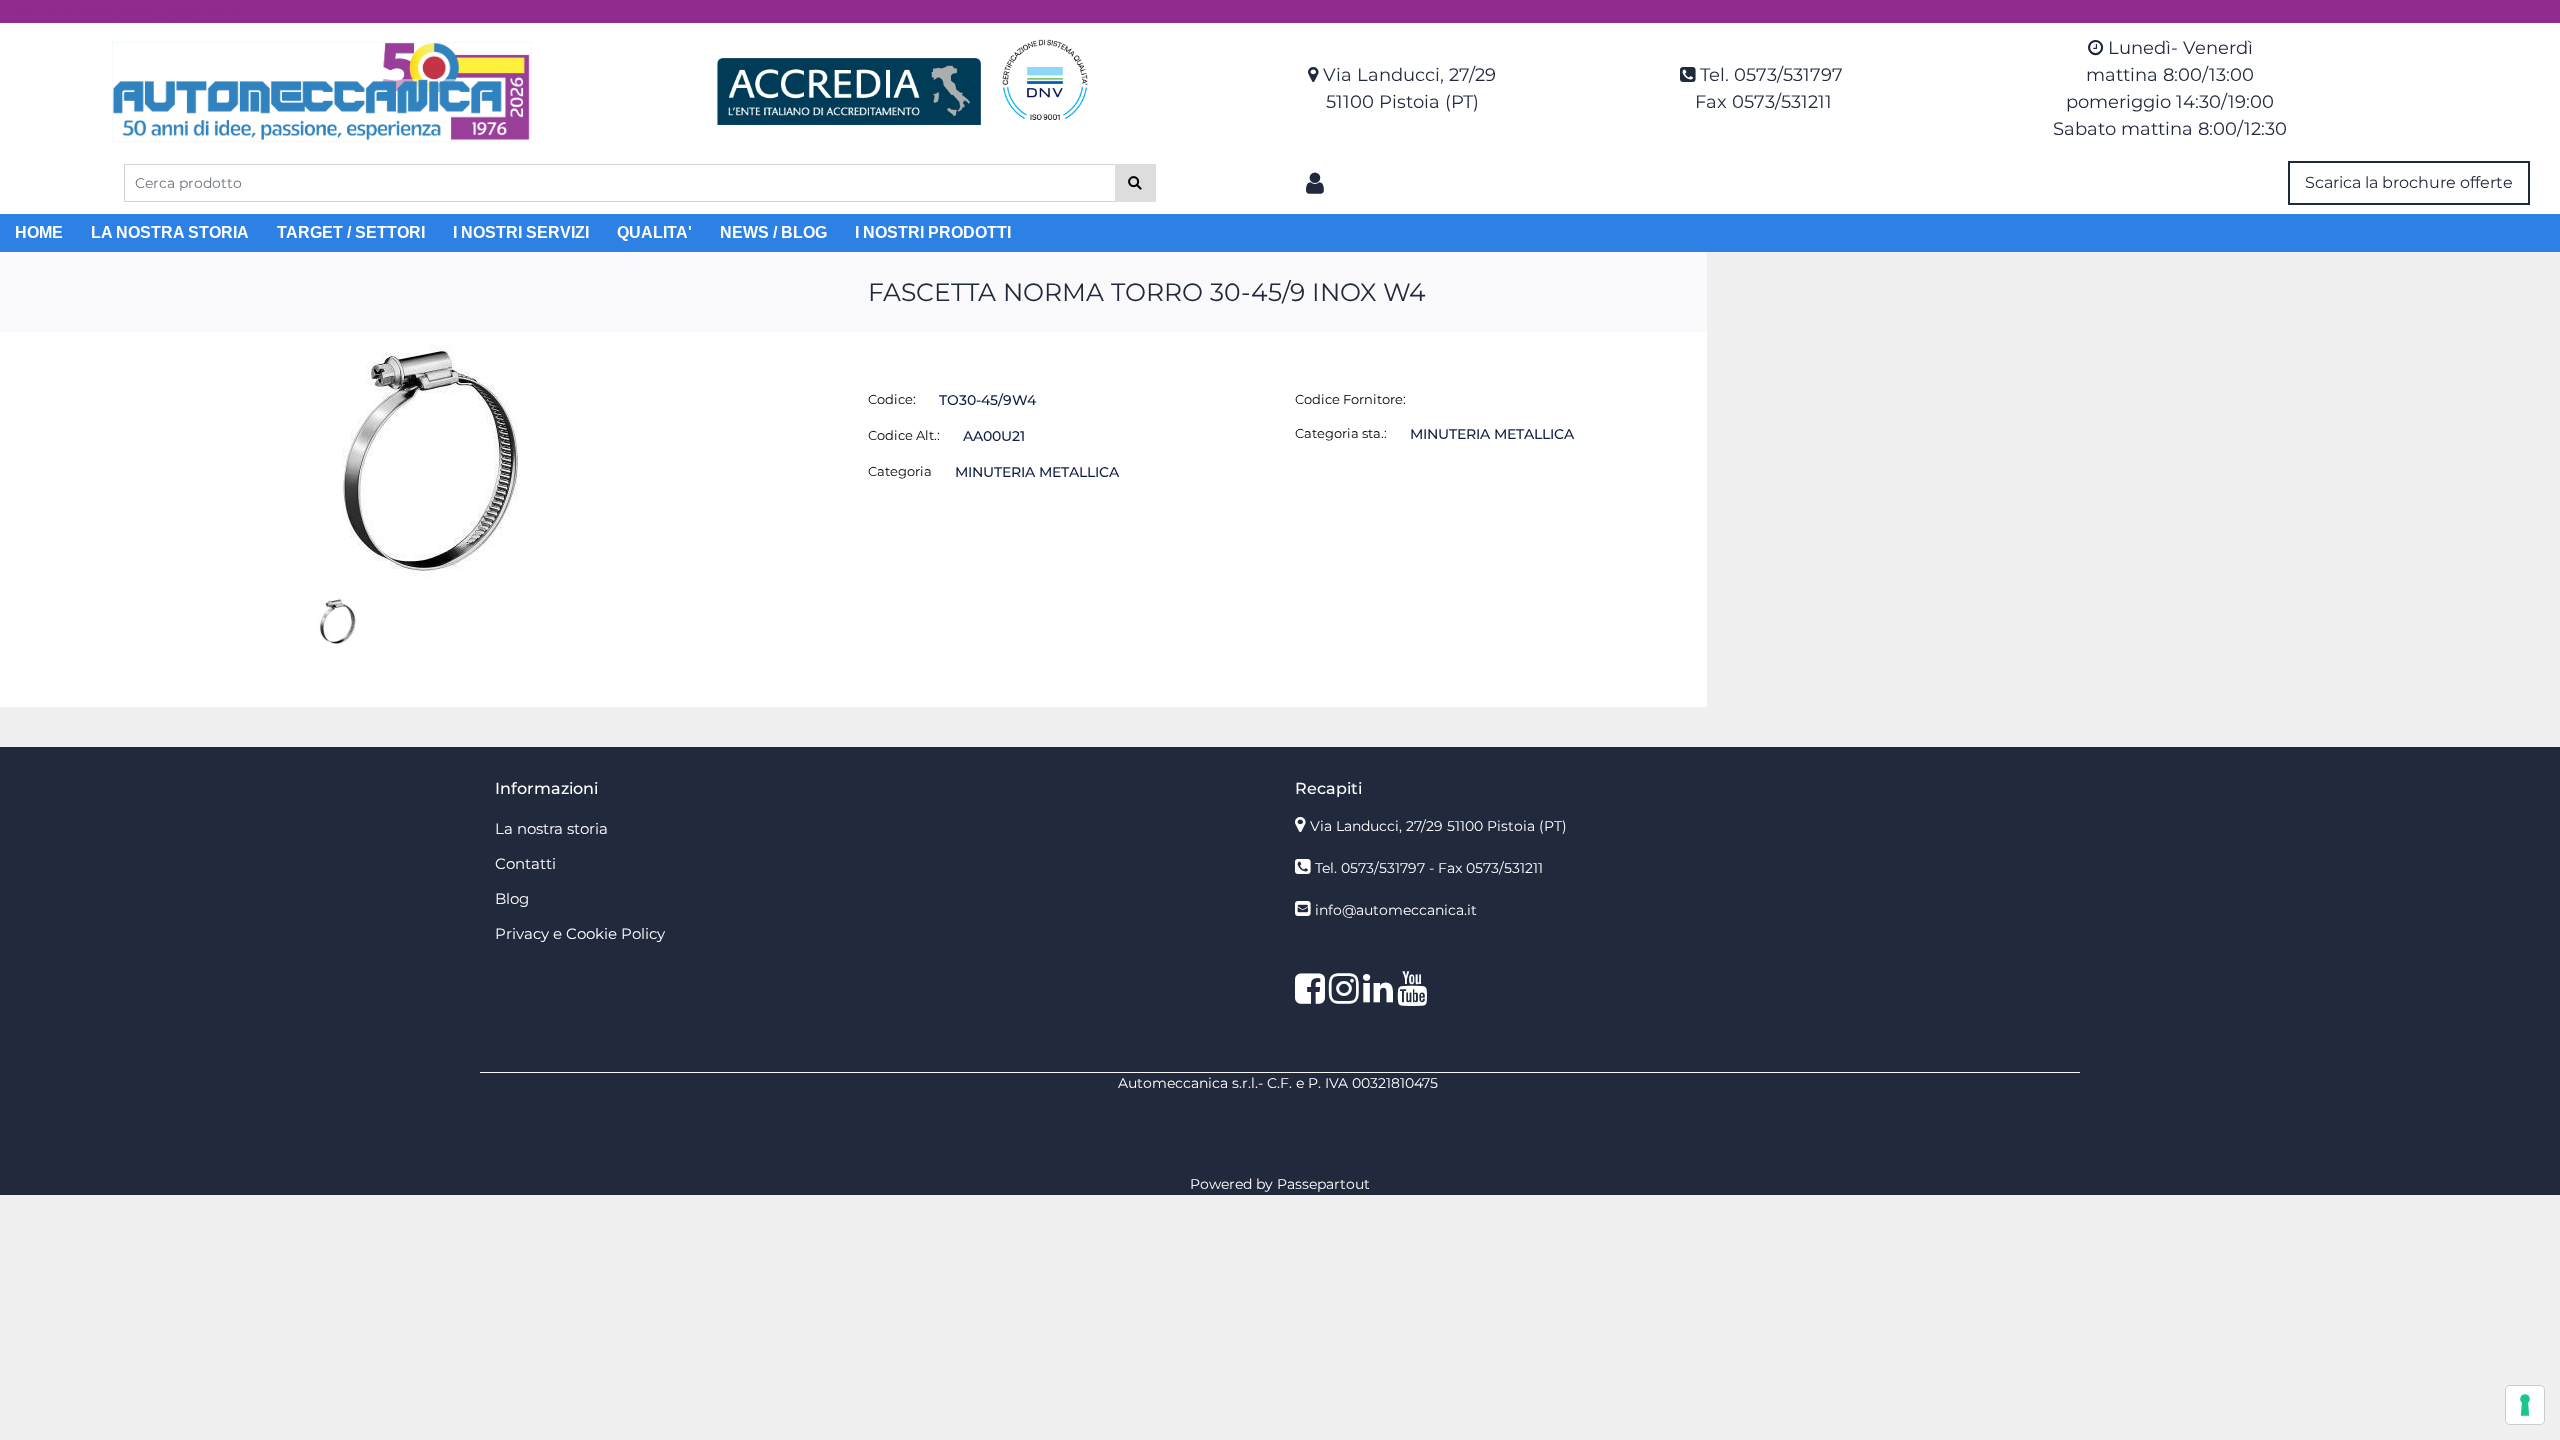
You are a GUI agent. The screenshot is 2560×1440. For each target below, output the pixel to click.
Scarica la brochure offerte (2409, 182)
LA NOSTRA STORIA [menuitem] (170, 232)
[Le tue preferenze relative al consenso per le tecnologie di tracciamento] (2525, 1405)
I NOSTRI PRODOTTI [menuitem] (933, 232)
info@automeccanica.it (1396, 910)
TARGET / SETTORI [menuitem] (351, 232)
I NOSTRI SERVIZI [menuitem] (521, 232)
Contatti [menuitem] (525, 863)
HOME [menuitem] (39, 232)
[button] (1135, 183)
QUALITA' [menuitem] (654, 232)
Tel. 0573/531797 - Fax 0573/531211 (1429, 868)
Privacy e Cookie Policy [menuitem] (580, 933)
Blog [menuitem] (512, 898)
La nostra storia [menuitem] (551, 828)
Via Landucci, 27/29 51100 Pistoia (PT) (1438, 826)
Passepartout (1323, 1184)
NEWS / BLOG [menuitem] (773, 232)
